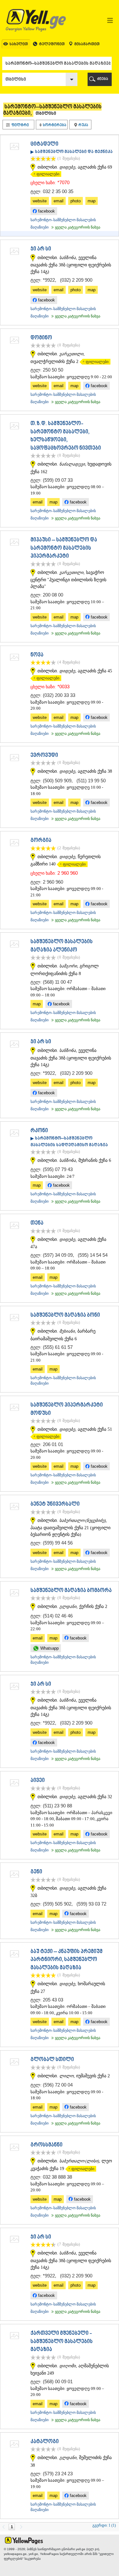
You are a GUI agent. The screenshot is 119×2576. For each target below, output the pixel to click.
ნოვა (37, 655)
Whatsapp (49, 1648)
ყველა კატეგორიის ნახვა (75, 227)
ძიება (103, 79)
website (40, 201)
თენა (37, 1223)
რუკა (83, 125)
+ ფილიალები (45, 174)
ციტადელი (44, 144)
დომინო (41, 338)
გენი (36, 1872)
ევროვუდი (44, 756)
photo (76, 201)
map (92, 201)
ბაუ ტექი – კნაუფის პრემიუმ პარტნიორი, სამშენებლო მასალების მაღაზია (66, 1960)
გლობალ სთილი (52, 2060)
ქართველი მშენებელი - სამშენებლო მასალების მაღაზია (62, 2342)
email (59, 201)
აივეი (38, 1781)
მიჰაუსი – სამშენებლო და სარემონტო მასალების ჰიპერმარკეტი (64, 548)
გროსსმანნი (46, 2145)
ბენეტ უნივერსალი (55, 1504)
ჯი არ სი (41, 249)
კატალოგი (45, 2442)
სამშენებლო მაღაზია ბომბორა (71, 1591)
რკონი (39, 1131)
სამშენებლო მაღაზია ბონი (65, 1315)
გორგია (41, 841)
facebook (46, 211)
